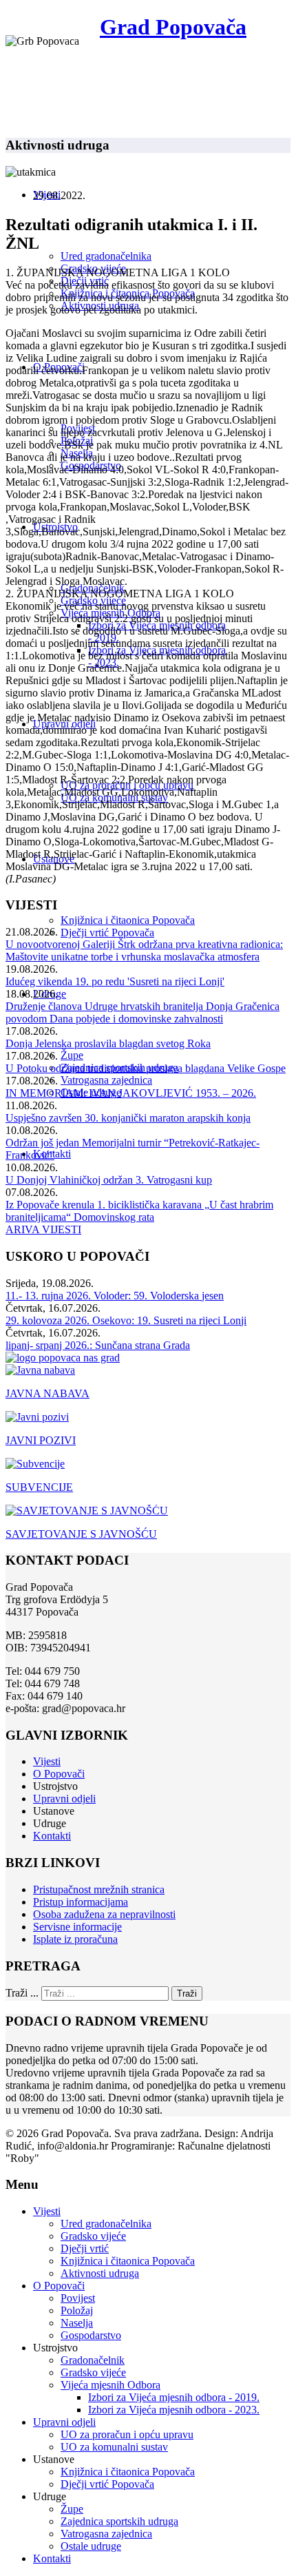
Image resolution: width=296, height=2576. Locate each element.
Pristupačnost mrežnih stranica (99, 1889)
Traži (187, 1993)
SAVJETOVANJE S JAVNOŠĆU (81, 1534)
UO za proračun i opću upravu (127, 2434)
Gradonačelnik (93, 2360)
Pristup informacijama (81, 1902)
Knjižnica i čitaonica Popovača (128, 920)
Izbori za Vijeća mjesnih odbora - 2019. (174, 2397)
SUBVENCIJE (39, 1487)
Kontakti (52, 1836)
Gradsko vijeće (93, 2236)
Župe (72, 1055)
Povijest (78, 2298)
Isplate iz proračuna (75, 1939)
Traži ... (22, 1993)
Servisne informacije (77, 1927)
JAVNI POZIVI (41, 1440)
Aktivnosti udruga (100, 2273)
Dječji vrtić (85, 2248)
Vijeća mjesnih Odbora (110, 2385)
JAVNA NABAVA (47, 1393)
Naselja (77, 2323)
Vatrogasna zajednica (106, 1080)
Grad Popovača (173, 27)
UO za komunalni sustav (114, 2447)
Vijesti (47, 1761)
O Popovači (59, 1774)
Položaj (77, 2310)
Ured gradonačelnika (106, 256)
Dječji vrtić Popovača (107, 932)
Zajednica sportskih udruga (119, 2521)
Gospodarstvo (91, 2335)
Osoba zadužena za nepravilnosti (104, 1914)
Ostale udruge (91, 2546)
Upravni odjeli (64, 1799)
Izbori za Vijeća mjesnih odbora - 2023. (174, 2410)
